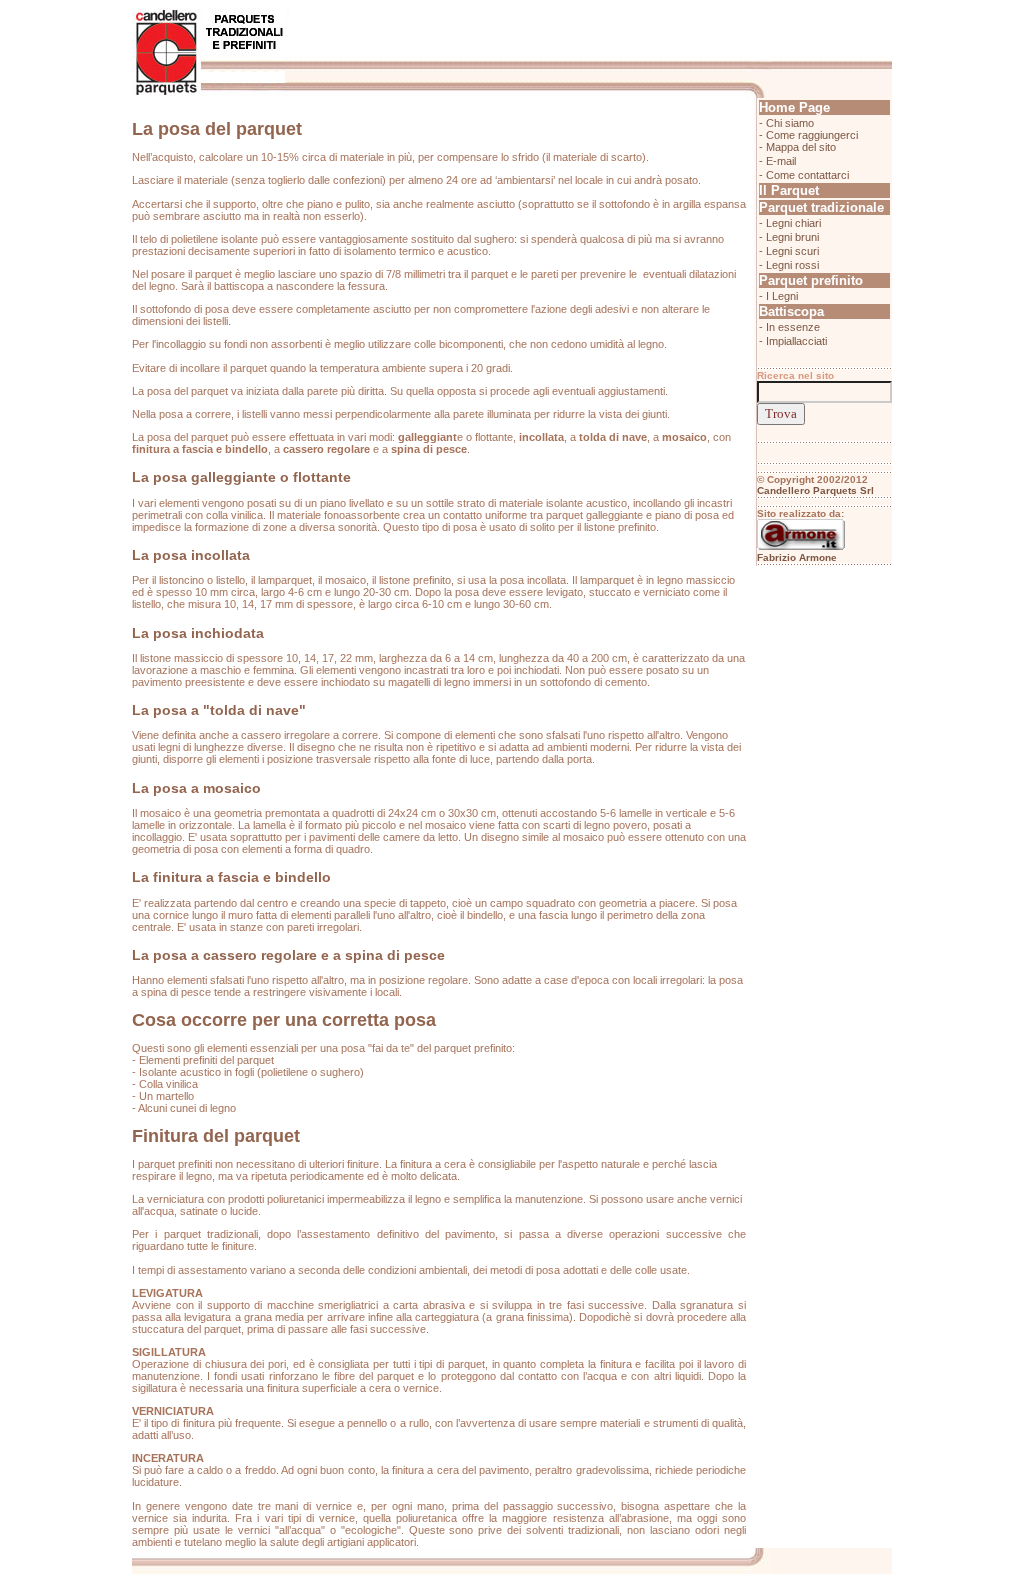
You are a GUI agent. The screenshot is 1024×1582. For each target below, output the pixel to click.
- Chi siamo (786, 123)
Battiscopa (791, 311)
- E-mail (777, 161)
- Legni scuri (789, 251)
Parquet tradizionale (821, 207)
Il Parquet (789, 190)
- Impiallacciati (793, 341)
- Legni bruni (789, 237)
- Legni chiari (790, 223)
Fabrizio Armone (797, 557)
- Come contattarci (804, 175)
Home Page (794, 107)
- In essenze (789, 327)
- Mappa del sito (797, 147)
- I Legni (778, 296)
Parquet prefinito (811, 280)
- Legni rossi (789, 265)
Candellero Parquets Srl (815, 490)
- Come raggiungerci (808, 135)
